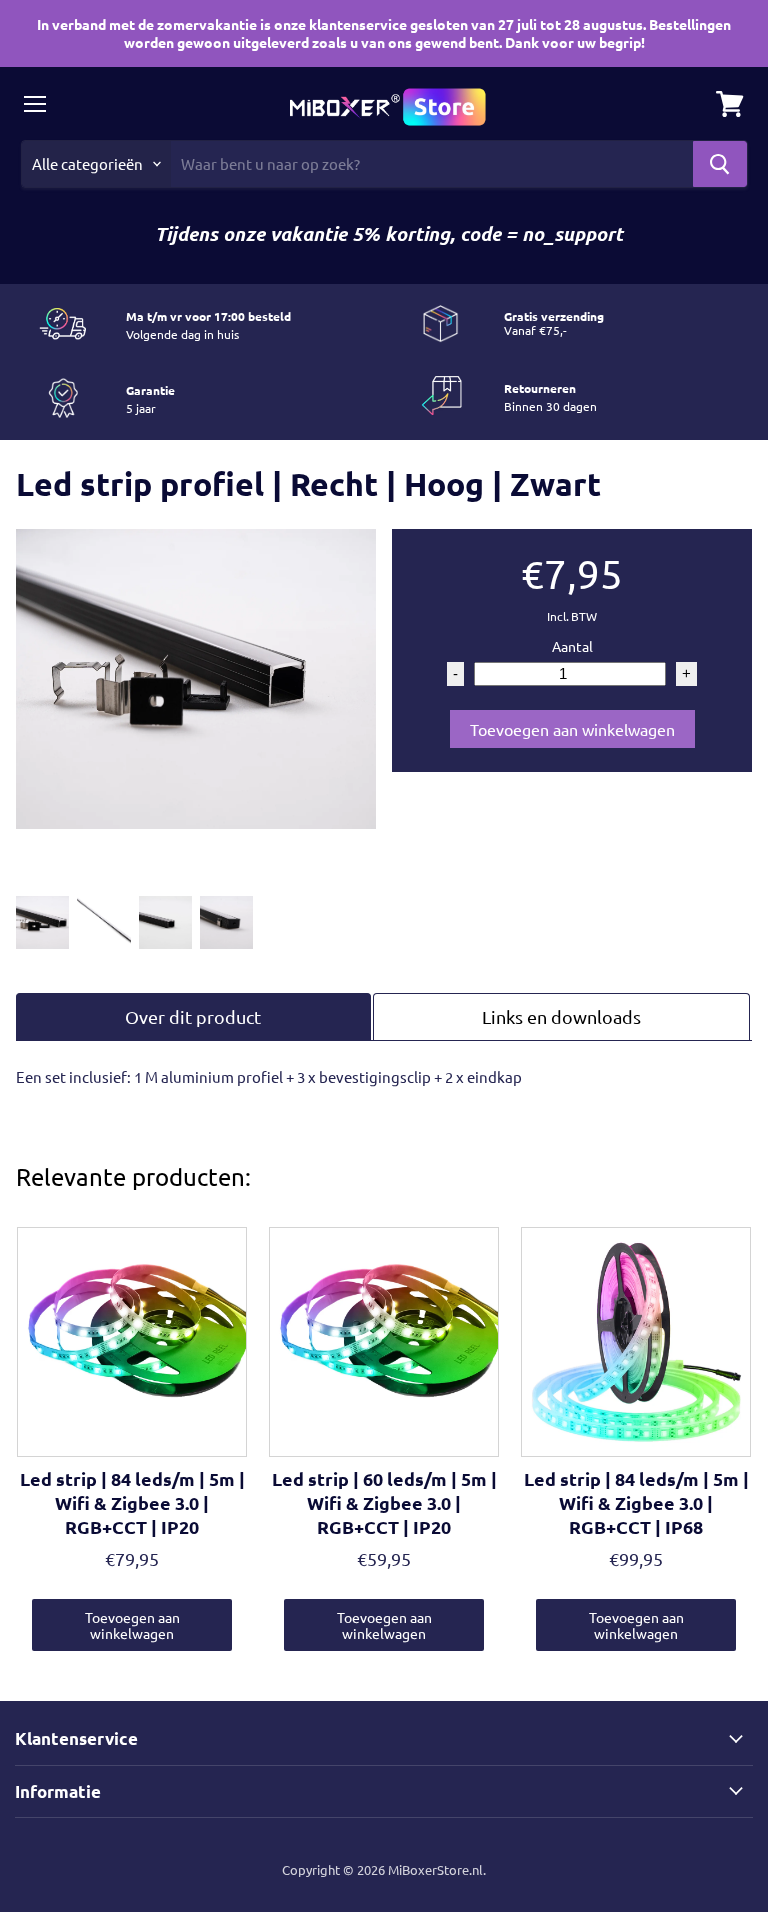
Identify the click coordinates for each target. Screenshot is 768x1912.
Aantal (572, 646)
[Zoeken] (720, 164)
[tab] (193, 1016)
